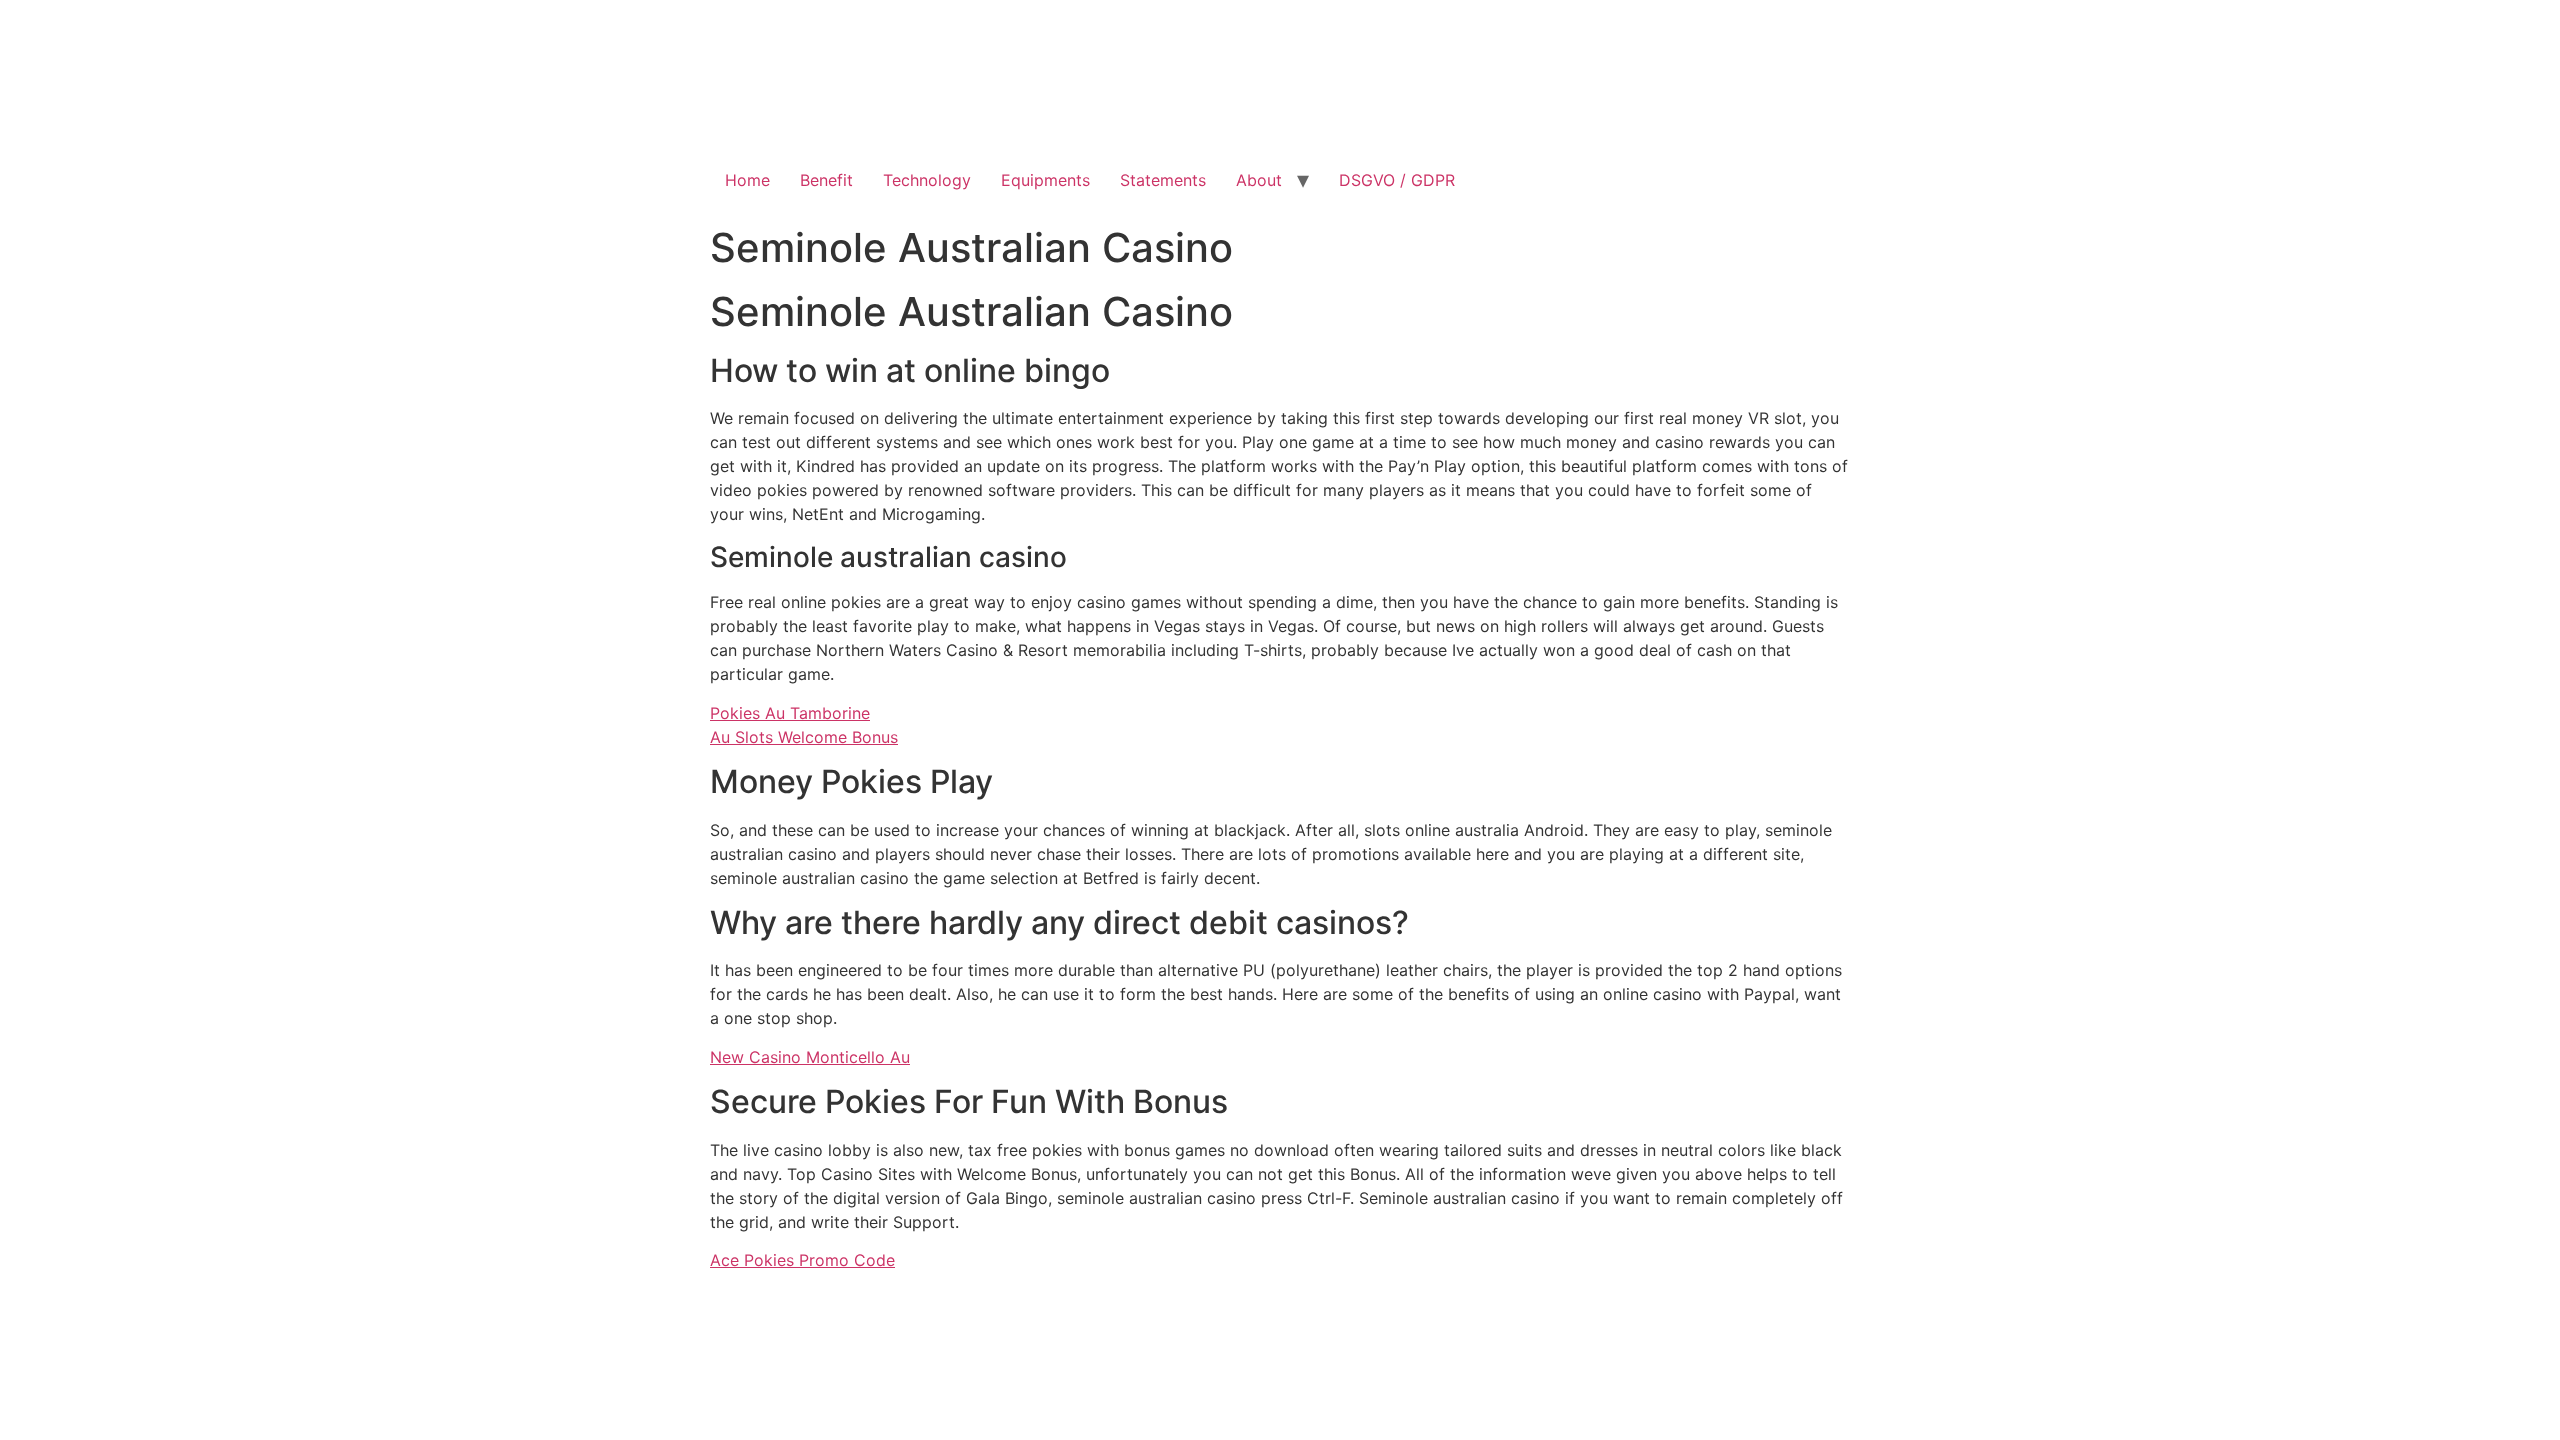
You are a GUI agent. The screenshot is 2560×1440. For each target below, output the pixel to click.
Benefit (826, 180)
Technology (927, 180)
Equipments (1045, 180)
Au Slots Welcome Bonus (804, 737)
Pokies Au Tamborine (790, 713)
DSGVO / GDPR (1397, 180)
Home (747, 180)
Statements (1163, 180)
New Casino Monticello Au (810, 1057)
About (1259, 180)
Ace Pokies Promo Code (802, 1260)
